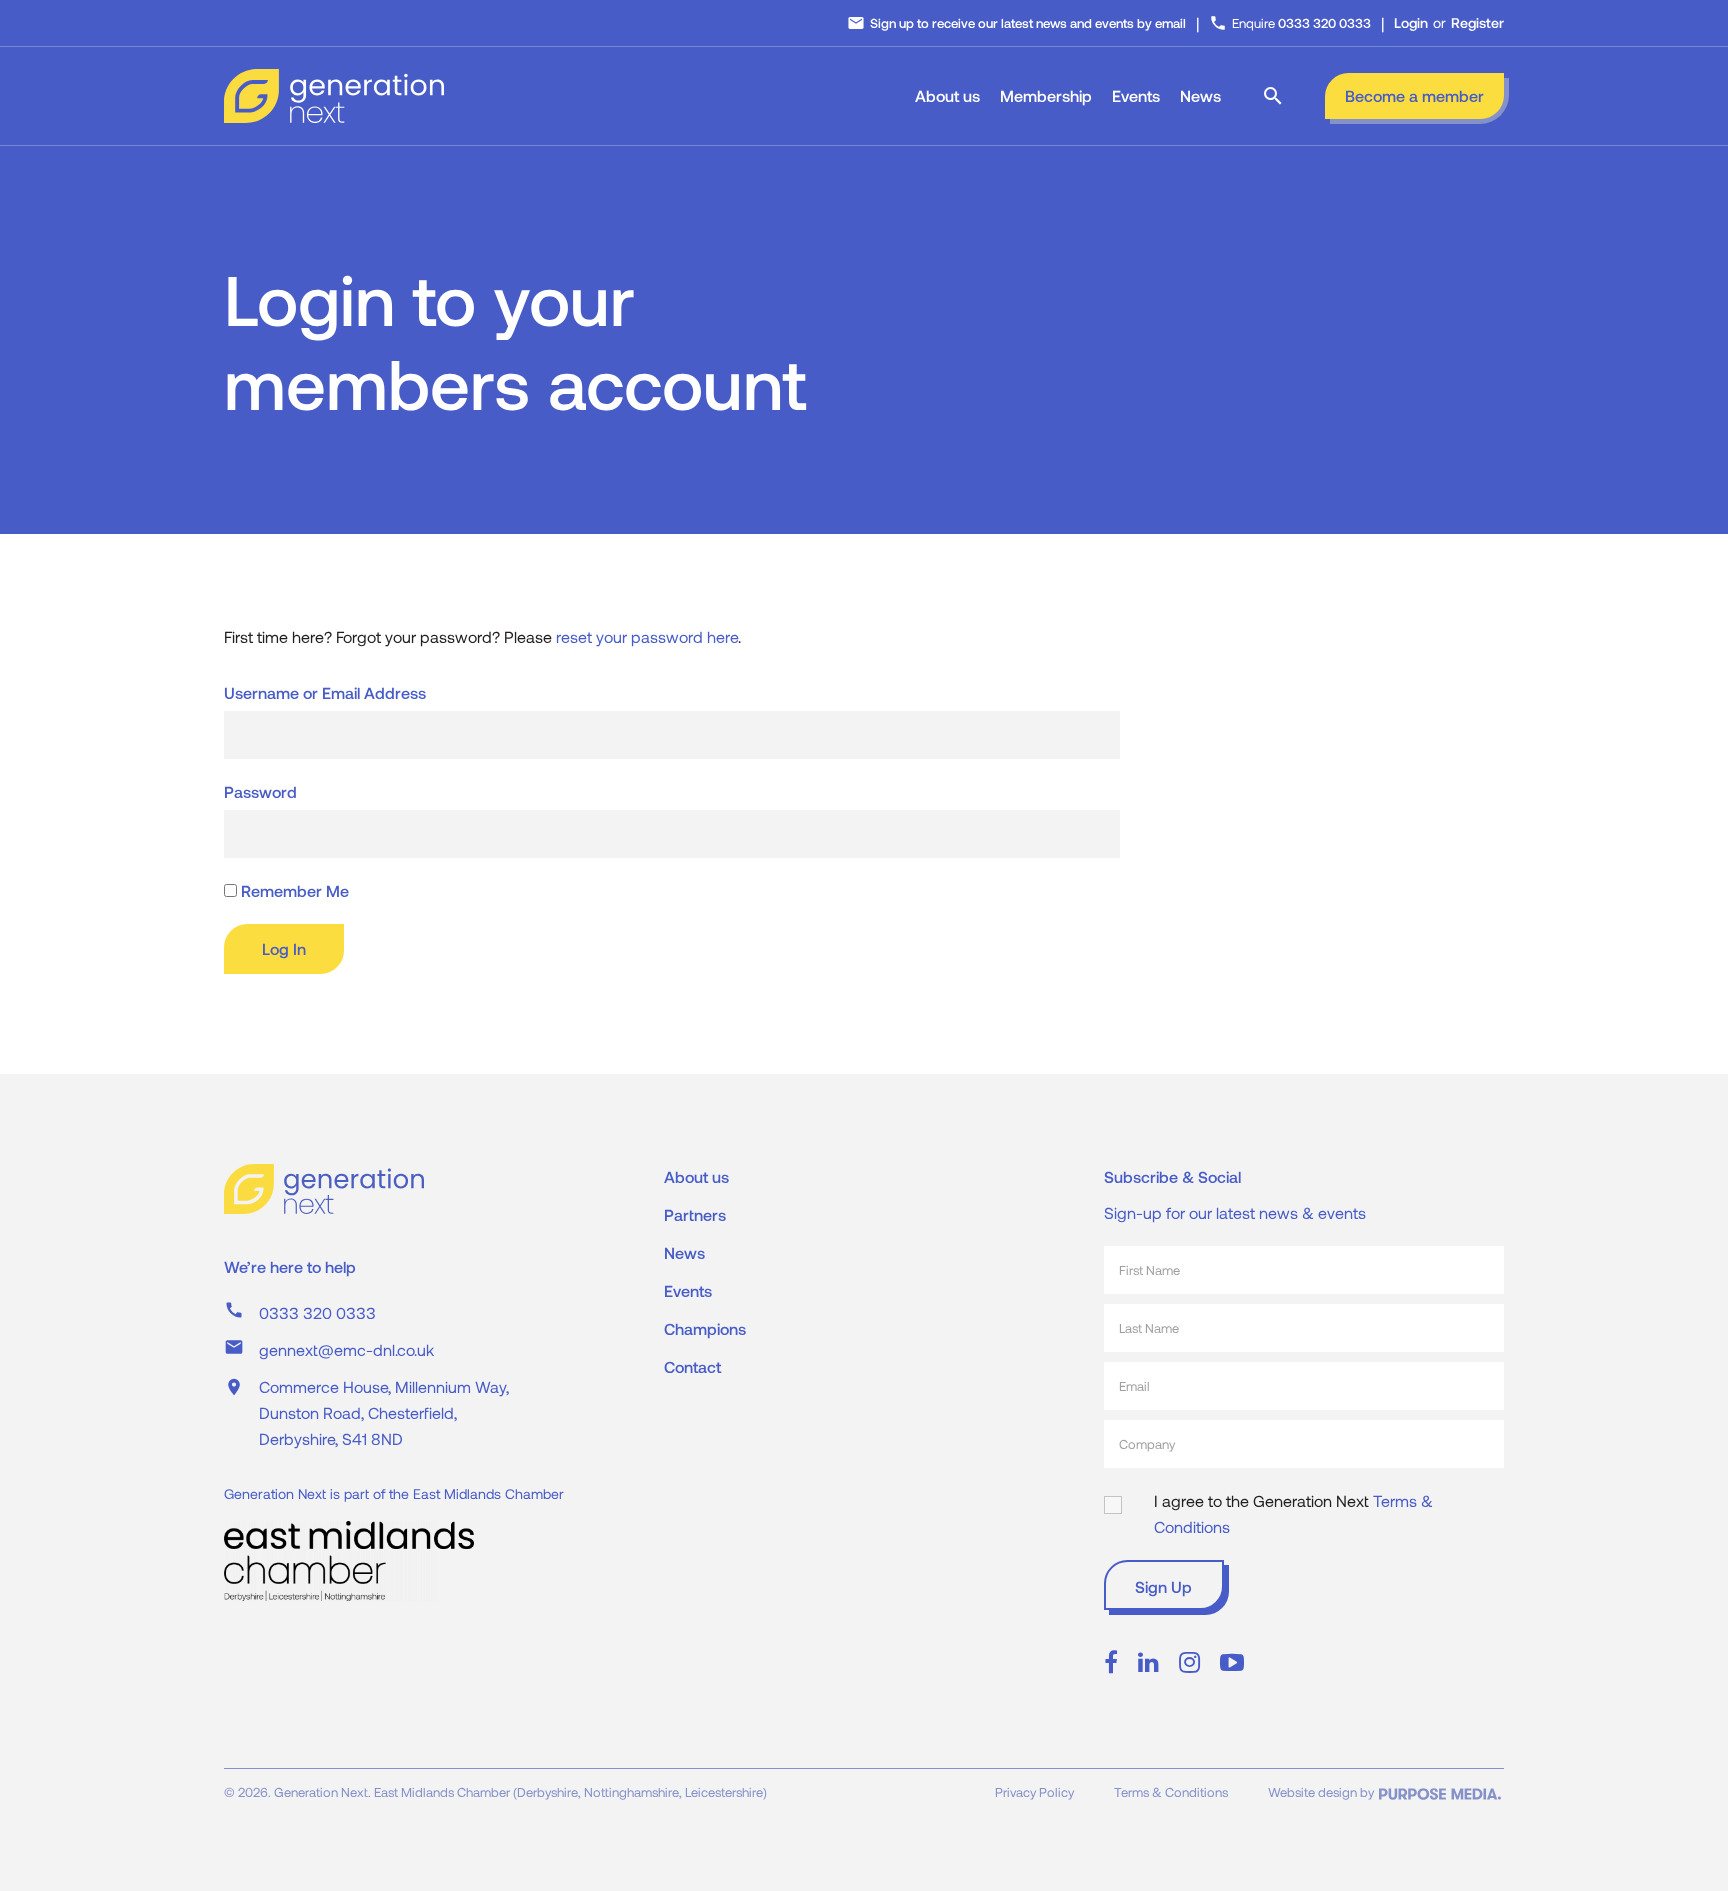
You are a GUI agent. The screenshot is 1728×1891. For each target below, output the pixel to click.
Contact (692, 1366)
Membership (1046, 95)
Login (1411, 22)
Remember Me (293, 890)
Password (260, 791)
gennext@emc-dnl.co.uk (346, 1349)
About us (947, 95)
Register (1477, 22)
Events (1136, 95)
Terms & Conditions (1171, 1792)
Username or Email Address (325, 692)
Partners (695, 1214)
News (1200, 95)
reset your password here (647, 636)
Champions (705, 1328)
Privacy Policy (1034, 1792)
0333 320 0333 (317, 1312)
